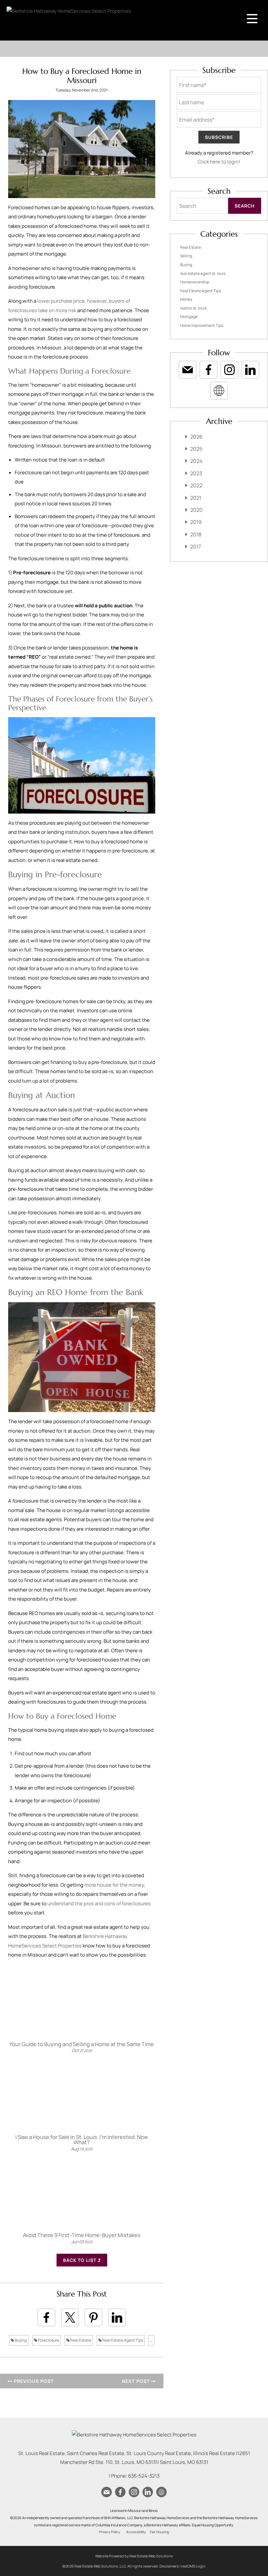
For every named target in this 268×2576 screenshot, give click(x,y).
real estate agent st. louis (203, 273)
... (151, 2340)
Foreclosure (48, 2340)
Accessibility (136, 2532)
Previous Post (33, 2381)
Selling (186, 256)
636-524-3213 (144, 2476)
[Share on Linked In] (117, 2317)
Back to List (80, 2260)
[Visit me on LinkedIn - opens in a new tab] (250, 370)
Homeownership (195, 282)
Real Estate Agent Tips (122, 2340)
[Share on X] (70, 2317)
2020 (196, 510)
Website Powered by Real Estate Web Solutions (134, 2556)
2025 (196, 449)
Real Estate (80, 2340)
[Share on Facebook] (46, 2317)
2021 (196, 498)
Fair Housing (159, 2532)
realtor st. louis (193, 308)
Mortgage (189, 317)
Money (186, 299)
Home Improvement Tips (202, 325)
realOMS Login (193, 2566)
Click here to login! (219, 162)
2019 (196, 522)
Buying (20, 2340)
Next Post (136, 2381)
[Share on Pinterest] (93, 2317)
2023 (196, 473)
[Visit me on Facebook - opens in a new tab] (209, 370)
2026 (196, 437)
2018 (196, 534)
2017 (196, 547)
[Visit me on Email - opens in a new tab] (188, 370)
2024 (196, 461)
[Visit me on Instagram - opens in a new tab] (229, 370)
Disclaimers (169, 2566)
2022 (196, 485)
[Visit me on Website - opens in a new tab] (219, 391)
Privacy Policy (110, 2532)
